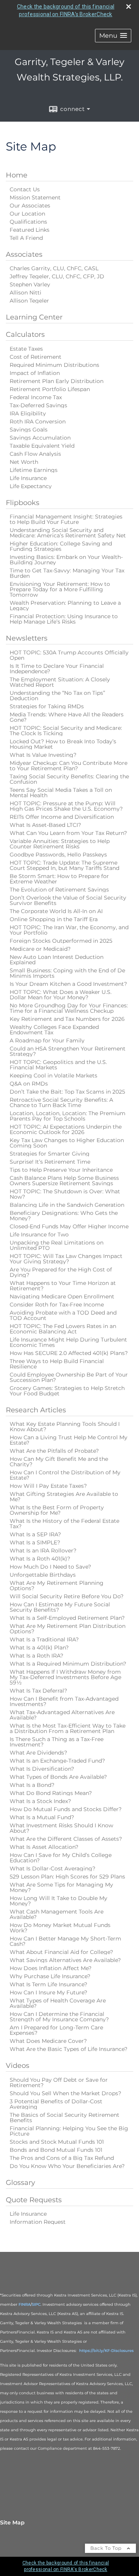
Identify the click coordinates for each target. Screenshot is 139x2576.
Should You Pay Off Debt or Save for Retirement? (59, 2083)
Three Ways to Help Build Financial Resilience (57, 1364)
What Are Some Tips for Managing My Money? (61, 1887)
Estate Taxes (26, 349)
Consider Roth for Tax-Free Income (57, 1305)
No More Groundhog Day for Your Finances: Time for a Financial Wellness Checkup (69, 1008)
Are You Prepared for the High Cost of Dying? (61, 1272)
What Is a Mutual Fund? (42, 1817)
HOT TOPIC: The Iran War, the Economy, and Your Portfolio (69, 930)
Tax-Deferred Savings (38, 405)
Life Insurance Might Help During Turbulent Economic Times (68, 1342)
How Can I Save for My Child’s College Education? (61, 1858)
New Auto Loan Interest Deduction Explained (57, 960)
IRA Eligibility (28, 413)
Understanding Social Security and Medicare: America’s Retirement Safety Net (68, 533)
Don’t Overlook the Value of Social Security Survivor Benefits (68, 900)
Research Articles (36, 1410)
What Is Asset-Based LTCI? (45, 825)
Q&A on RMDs (29, 1084)
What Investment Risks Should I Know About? (61, 1828)
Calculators (25, 335)
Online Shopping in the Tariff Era (54, 919)
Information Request (38, 2222)
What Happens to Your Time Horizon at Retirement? (63, 1286)
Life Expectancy (31, 486)
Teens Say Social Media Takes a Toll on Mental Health (61, 793)
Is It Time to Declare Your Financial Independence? (57, 669)
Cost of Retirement (36, 357)
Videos (18, 2066)
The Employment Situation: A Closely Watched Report (60, 682)
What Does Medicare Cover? (48, 2041)
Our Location (27, 214)
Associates (24, 254)
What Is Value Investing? (43, 755)
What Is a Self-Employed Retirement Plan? (67, 1618)
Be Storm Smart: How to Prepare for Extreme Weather (59, 879)
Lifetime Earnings (34, 470)
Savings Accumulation (40, 438)
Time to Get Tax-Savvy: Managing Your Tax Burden (67, 573)
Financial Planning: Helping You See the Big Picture (69, 2131)
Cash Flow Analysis (35, 454)
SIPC (36, 2304)
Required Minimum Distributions (54, 365)
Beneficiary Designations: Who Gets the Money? (64, 1216)
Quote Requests (34, 2200)
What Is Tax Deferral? (38, 1691)
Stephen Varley (30, 284)
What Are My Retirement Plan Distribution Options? (68, 1629)
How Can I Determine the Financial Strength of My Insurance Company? (59, 2017)
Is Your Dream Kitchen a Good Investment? (68, 984)
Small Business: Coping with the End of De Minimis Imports (67, 973)
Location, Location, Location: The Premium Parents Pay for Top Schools (68, 1116)
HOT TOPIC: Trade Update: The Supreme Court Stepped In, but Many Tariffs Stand (64, 865)
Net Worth (24, 462)
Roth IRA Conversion (38, 422)
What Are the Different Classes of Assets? (66, 1839)
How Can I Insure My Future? (48, 1992)
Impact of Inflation (35, 373)
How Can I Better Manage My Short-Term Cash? (65, 1941)
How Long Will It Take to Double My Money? (58, 1901)
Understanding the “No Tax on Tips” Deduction (57, 696)
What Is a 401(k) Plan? (39, 1648)
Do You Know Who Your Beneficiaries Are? (67, 2166)
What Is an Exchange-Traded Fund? (57, 1761)
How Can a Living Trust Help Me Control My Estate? (69, 1440)
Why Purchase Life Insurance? (50, 1976)
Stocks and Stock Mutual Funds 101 (57, 2142)
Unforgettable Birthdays (43, 1575)
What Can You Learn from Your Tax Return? (68, 833)
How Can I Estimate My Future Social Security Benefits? (60, 1607)
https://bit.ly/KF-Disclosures (106, 2351)
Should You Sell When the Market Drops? (65, 2093)
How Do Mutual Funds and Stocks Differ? (66, 1809)
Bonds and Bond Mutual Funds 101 (56, 2150)
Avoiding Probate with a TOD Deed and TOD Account (63, 1315)
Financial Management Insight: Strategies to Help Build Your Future (66, 519)
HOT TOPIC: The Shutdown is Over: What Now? (65, 1194)
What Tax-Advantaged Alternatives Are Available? (62, 1715)
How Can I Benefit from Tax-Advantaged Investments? (64, 1701)
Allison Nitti (25, 293)
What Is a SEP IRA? (35, 1534)
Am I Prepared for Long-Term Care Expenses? (56, 2030)
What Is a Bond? (32, 1785)
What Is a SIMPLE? (35, 1542)
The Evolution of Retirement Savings (59, 890)
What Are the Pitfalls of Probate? (54, 1451)
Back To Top (107, 2548)
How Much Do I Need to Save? (50, 1567)
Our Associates (30, 206)
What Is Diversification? (42, 1769)
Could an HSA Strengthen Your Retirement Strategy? (68, 1051)
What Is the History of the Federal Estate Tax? (64, 1524)
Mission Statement (35, 197)
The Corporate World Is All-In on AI (56, 911)
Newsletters (27, 638)
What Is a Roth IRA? (36, 1656)
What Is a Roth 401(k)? (40, 1559)
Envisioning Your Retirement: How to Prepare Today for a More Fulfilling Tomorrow (60, 589)
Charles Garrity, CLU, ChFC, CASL (54, 268)
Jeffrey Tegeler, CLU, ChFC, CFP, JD (57, 276)
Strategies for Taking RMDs (47, 706)
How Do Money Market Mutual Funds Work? (60, 1928)
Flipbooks (23, 503)
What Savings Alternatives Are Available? (65, 1960)
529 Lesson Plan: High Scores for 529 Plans (67, 1877)
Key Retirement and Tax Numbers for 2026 (67, 1019)
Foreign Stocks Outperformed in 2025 (61, 941)
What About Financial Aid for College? (61, 1952)
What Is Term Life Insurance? (48, 1984)
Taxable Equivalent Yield (42, 446)
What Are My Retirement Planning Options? (57, 1586)
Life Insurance (28, 478)
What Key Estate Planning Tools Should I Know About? (65, 1427)
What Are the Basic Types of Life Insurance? (69, 2049)
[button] (113, 36)
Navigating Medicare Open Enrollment (62, 1296)
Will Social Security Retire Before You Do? (67, 1596)
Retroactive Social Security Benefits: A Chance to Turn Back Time (61, 1102)
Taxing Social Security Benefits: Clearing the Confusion (69, 779)
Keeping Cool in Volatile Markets (53, 1076)
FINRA (25, 2304)
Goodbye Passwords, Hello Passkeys (58, 855)
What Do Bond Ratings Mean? (51, 1793)
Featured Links (30, 230)
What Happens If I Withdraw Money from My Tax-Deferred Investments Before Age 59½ (65, 1677)
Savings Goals (29, 430)
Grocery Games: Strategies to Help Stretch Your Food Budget (67, 1391)
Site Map (12, 2522)
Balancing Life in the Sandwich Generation (67, 1205)
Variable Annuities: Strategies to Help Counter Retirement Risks (60, 844)
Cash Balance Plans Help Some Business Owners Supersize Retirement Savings (64, 1181)
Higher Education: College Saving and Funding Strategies (61, 546)
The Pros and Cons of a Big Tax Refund (62, 2158)
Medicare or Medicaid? (40, 949)
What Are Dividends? (38, 1753)
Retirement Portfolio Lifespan (50, 389)
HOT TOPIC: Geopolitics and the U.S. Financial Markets (58, 1065)
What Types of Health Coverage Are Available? (58, 2003)
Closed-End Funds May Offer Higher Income (69, 1226)
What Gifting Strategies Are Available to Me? (64, 1497)
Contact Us (25, 189)
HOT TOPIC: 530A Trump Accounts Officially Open (69, 655)
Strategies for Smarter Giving (50, 1154)
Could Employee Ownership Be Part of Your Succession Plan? (69, 1377)
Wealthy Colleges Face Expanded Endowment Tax (54, 1030)
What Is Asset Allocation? (44, 1847)
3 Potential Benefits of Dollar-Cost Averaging (56, 2104)
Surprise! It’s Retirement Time (50, 1162)
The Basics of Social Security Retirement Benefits (64, 2118)
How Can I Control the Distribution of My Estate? (65, 1475)
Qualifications (28, 222)
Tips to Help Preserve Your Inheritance (61, 1170)
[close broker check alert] (129, 7)
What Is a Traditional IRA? (44, 1639)
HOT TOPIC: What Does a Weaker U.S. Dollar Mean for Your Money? (61, 995)
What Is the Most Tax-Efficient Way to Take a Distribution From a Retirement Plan (68, 1728)
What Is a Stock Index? (40, 1801)
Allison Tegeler (29, 301)
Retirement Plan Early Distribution (57, 381)
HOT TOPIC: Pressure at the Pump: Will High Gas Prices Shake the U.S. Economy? (66, 806)
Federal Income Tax (36, 397)
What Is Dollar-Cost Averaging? (53, 1868)
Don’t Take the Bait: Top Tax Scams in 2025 (67, 1092)
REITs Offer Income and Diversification (62, 817)
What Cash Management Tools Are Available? (57, 1914)
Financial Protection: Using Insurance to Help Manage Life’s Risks (64, 619)
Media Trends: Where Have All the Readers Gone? (67, 717)
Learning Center (34, 317)
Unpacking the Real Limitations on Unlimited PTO (57, 1245)
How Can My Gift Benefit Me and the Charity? (59, 1462)
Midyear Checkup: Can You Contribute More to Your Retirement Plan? (69, 766)
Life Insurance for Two (39, 1234)
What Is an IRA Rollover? (43, 1551)
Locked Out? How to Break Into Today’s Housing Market (63, 744)
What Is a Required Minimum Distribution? (68, 1664)
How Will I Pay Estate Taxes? (48, 1486)
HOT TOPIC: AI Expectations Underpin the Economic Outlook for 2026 (66, 1129)
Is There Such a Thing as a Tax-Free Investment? (57, 1742)
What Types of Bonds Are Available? (58, 1777)
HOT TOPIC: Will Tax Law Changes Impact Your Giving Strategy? (66, 1259)
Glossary (20, 2183)
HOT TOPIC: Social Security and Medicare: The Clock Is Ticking (66, 731)
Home (17, 175)
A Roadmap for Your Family (47, 1040)
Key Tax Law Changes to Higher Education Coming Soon (67, 1143)
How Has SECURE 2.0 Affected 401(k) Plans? (69, 1353)
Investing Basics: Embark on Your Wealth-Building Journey (66, 560)
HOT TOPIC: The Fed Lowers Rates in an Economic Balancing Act (63, 1329)
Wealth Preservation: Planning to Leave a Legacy (65, 606)
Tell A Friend (26, 238)
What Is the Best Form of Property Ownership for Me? (57, 1510)
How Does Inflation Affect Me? (51, 1968)
